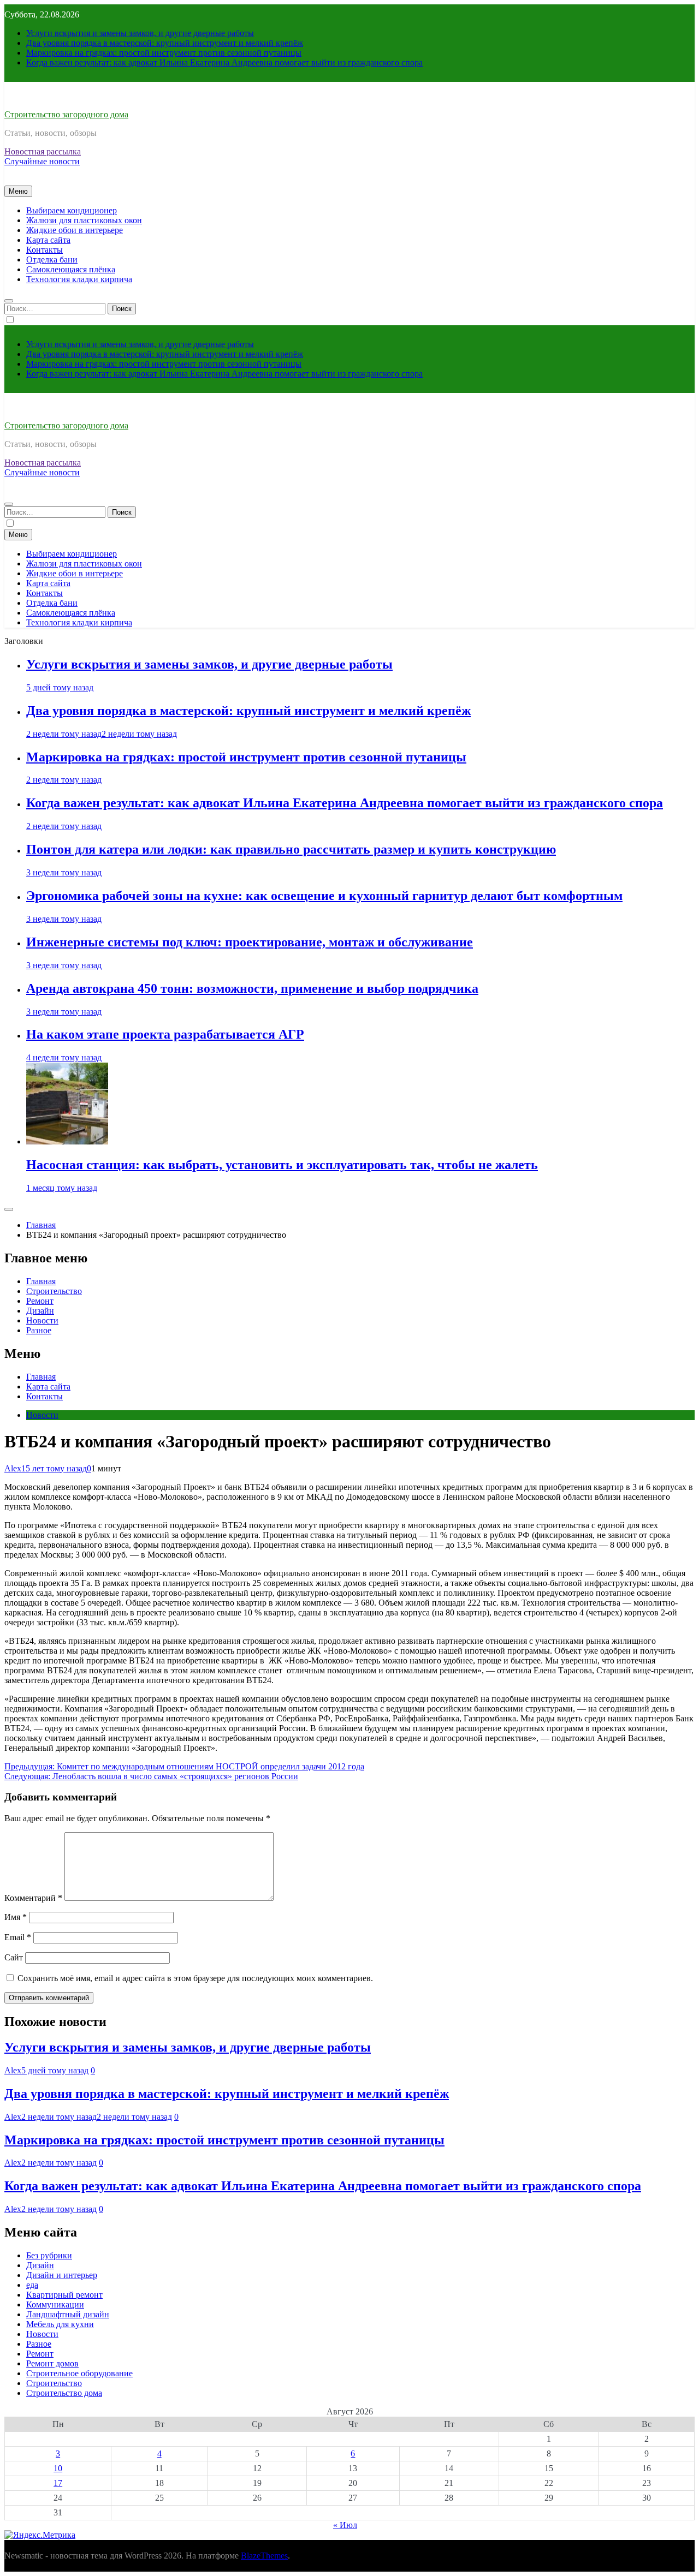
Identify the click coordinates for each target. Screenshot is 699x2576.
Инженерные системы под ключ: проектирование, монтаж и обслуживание (250, 942)
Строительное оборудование (79, 2373)
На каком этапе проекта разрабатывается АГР (165, 1034)
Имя (16, 1917)
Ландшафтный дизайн (68, 2314)
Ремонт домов (52, 2363)
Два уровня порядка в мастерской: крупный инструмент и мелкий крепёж (165, 43)
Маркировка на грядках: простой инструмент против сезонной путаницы (164, 53)
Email (18, 1937)
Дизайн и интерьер (62, 2275)
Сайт (14, 1957)
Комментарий (33, 1898)
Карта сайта (48, 240)
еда (32, 2285)
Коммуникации (55, 2304)
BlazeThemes (264, 2556)
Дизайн (40, 1311)
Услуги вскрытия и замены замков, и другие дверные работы (140, 33)
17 (58, 2483)
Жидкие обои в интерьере (75, 230)
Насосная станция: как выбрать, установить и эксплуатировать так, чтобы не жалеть (282, 1165)
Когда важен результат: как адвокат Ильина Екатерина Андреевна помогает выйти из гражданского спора (224, 62)
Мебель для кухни (60, 2324)
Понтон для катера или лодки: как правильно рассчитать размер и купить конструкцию (291, 849)
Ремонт (40, 1301)
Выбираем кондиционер (72, 210)
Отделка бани (52, 260)
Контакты (45, 250)
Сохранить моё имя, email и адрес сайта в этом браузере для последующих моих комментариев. (195, 1978)
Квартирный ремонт (64, 2295)
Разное (39, 1330)
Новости (42, 1320)
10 (58, 2468)
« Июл (345, 2525)
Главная (41, 1281)
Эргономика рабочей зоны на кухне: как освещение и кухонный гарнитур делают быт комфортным (324, 896)
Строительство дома (64, 2393)
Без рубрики (49, 2255)
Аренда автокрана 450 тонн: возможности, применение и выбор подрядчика (252, 988)
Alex (13, 1468)
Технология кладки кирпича (79, 279)
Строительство (54, 1291)
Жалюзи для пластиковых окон (84, 220)
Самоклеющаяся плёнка (71, 269)
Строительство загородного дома (66, 114)
